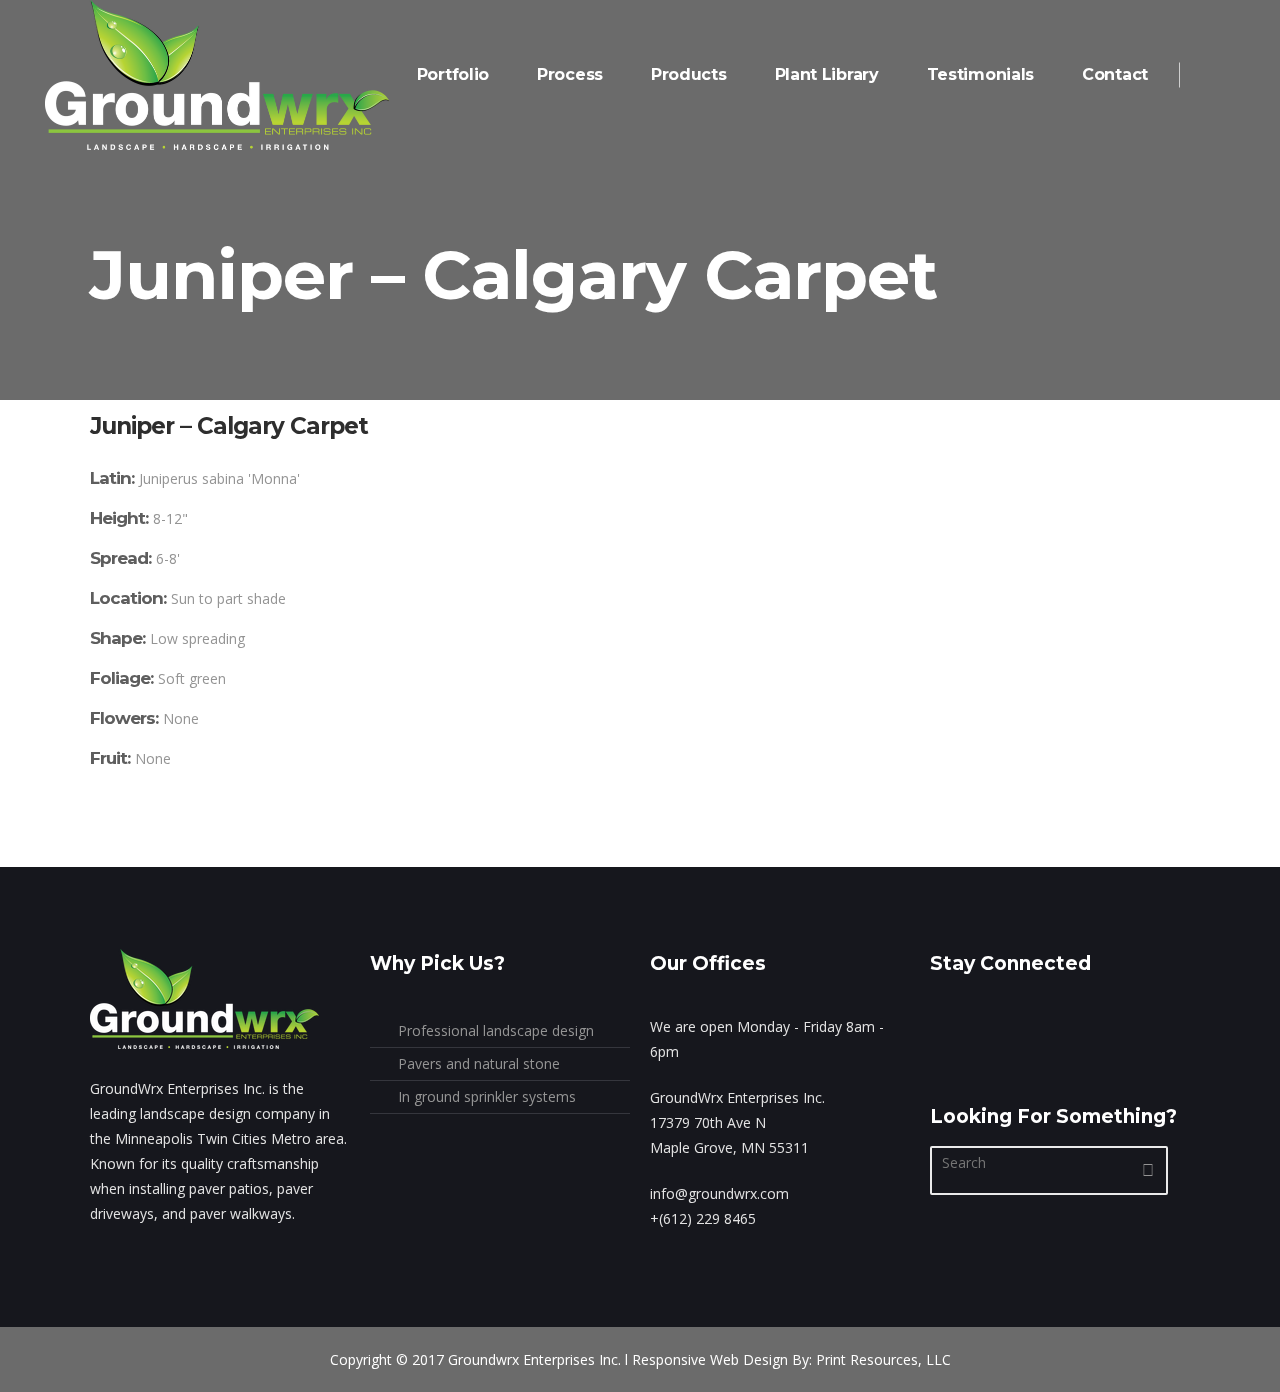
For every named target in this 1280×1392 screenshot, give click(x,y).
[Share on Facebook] (97, 854)
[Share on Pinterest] (213, 854)
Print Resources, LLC (883, 1359)
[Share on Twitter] (126, 854)
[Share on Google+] (155, 854)
